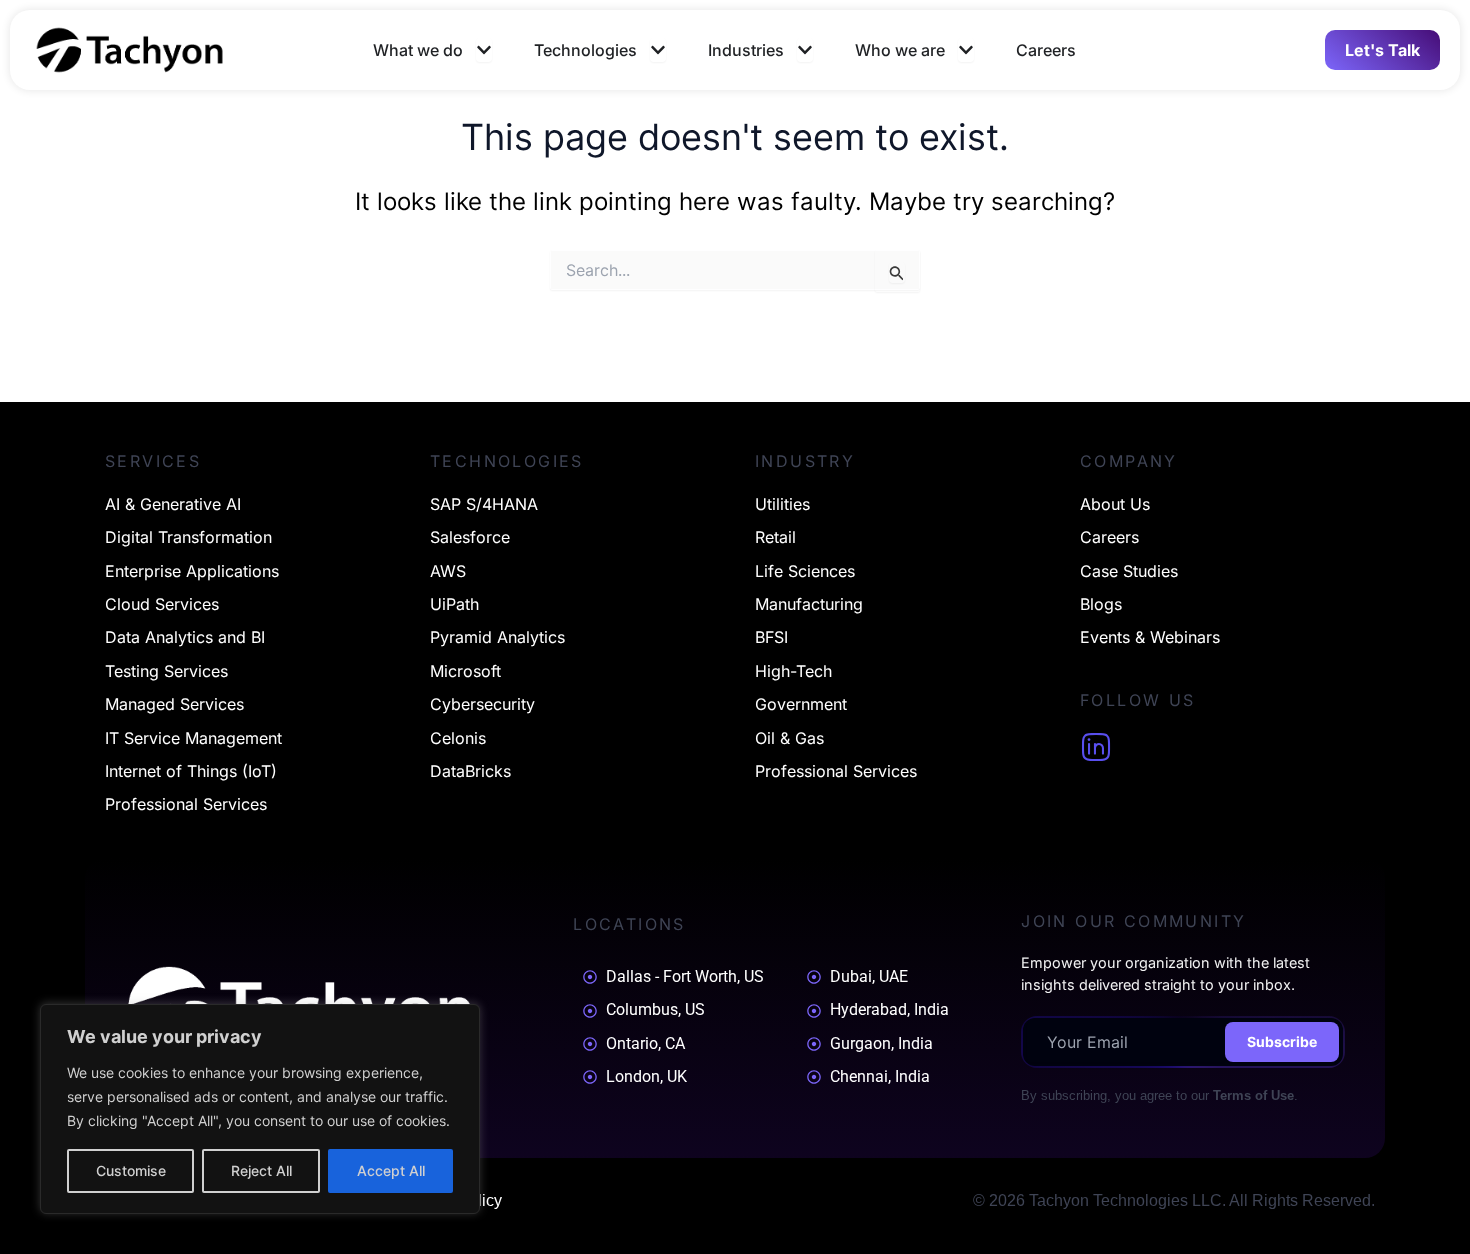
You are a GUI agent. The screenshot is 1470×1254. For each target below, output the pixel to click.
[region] (260, 1109)
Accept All (391, 1170)
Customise (131, 1170)
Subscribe (1282, 1041)
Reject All (261, 1170)
